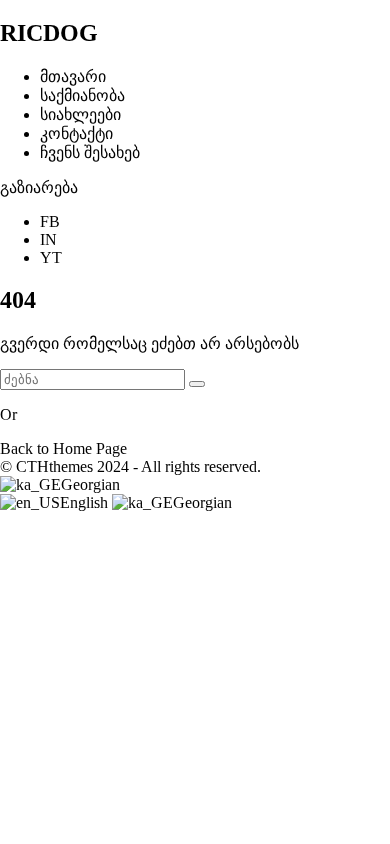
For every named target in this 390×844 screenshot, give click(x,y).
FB (50, 221)
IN (48, 239)
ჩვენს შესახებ (90, 152)
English (86, 502)
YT (51, 257)
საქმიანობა (82, 95)
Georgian (90, 484)
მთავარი (73, 76)
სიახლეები (80, 114)
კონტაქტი (76, 133)
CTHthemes (54, 466)
